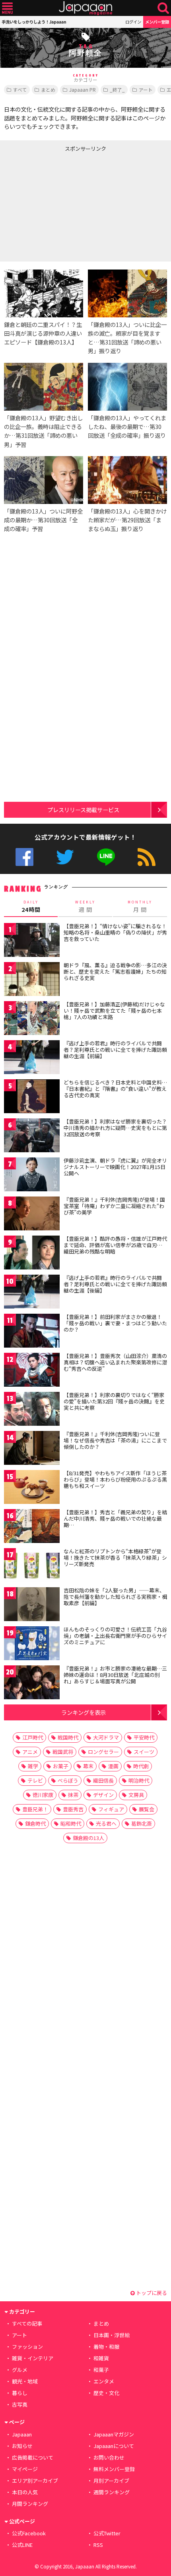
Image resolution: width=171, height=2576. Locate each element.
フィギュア (111, 1809)
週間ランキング (112, 2492)
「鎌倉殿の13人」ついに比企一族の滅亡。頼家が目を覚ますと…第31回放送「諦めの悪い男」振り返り (127, 337)
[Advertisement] (60, 205)
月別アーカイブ (111, 2481)
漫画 (113, 1766)
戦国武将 (63, 1752)
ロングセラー (103, 1752)
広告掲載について (33, 2457)
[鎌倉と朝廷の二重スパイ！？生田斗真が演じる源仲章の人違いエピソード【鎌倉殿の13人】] (44, 295)
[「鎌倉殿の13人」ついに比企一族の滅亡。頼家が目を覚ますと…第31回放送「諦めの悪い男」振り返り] (127, 295)
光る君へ (106, 1823)
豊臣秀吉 (73, 1809)
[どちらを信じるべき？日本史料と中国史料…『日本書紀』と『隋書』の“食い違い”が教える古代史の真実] (32, 1097)
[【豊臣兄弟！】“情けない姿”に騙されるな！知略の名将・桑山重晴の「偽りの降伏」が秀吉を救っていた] (32, 941)
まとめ (48, 90)
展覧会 (147, 1809)
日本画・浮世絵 (112, 2335)
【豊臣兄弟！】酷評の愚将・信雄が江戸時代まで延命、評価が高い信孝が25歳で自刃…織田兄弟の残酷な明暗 (115, 1245)
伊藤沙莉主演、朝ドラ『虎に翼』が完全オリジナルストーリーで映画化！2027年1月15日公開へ (115, 1167)
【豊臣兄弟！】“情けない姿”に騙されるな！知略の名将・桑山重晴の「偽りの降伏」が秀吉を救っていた (115, 932)
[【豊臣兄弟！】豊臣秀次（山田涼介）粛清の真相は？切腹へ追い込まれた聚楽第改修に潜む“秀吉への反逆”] (32, 1371)
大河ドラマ (106, 1737)
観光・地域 (25, 2381)
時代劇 (141, 1766)
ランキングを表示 (84, 1712)
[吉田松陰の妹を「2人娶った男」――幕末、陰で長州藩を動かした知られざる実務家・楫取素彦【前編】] (32, 1605)
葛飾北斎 (142, 1823)
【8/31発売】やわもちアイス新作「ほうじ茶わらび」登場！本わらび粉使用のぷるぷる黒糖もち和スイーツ (115, 1479)
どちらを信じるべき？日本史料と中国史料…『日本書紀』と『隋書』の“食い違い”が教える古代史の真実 (115, 1088)
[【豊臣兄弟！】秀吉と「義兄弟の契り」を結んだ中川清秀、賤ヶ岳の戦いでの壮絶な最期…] (32, 1527)
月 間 (140, 907)
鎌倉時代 (35, 1823)
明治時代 (139, 1780)
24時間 (31, 907)
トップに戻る (151, 2293)
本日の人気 (25, 2492)
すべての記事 (27, 2323)
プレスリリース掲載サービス (83, 810)
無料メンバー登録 (114, 2469)
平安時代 (144, 1737)
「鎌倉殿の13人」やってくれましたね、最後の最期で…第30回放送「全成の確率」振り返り (127, 426)
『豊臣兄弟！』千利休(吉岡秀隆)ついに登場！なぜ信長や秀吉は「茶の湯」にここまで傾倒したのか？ (115, 1440)
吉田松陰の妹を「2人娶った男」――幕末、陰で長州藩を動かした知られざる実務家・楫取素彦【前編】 (115, 1596)
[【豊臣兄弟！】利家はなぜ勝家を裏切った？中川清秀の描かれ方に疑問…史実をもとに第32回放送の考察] (32, 1136)
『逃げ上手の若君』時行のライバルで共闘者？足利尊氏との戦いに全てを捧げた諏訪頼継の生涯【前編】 (115, 1049)
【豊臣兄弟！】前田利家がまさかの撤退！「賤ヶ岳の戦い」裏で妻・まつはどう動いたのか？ (115, 1323)
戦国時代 (68, 1737)
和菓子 (101, 2370)
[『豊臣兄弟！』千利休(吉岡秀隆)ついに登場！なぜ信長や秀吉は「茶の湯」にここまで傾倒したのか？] (32, 1449)
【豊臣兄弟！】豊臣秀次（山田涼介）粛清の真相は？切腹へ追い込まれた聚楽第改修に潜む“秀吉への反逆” (115, 1362)
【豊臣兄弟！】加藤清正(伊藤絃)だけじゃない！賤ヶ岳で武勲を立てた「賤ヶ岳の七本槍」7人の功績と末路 (114, 1010)
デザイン (103, 1795)
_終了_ (117, 90)
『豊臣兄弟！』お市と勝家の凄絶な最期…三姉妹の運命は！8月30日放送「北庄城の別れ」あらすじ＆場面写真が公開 (115, 1675)
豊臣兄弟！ (35, 1809)
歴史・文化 (106, 2393)
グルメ (20, 2370)
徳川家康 (43, 1795)
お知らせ (22, 2446)
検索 (163, 8)
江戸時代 (33, 1737)
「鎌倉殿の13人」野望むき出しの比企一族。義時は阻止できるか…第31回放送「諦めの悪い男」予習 (43, 431)
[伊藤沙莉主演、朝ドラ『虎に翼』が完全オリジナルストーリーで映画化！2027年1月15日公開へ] (32, 1176)
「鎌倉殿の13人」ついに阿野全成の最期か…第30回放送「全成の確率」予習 (43, 520)
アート (146, 90)
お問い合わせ (109, 2457)
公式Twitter (65, 857)
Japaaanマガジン (114, 2434)
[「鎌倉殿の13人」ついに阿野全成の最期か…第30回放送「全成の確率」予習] (44, 481)
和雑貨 (101, 2358)
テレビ (35, 1780)
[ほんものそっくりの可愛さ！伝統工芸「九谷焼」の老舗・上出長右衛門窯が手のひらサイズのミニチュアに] (32, 1644)
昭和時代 (71, 1823)
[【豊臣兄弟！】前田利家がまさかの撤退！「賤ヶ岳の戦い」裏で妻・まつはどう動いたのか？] (32, 1332)
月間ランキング (30, 2504)
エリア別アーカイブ (35, 2481)
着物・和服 (106, 2347)
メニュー (7, 8)
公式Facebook (24, 857)
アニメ (30, 1752)
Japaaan (85, 8)
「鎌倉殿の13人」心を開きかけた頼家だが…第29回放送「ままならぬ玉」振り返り (127, 520)
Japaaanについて (114, 2446)
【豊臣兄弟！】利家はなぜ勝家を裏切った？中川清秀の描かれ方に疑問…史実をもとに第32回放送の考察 (115, 1128)
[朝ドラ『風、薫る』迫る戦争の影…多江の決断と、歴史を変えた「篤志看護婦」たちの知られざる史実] (32, 980)
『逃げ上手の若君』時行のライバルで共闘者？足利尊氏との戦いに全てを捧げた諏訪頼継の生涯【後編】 (115, 1284)
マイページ (25, 2469)
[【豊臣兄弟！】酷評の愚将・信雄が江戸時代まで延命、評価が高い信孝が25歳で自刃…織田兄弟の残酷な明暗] (32, 1254)
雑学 (33, 1766)
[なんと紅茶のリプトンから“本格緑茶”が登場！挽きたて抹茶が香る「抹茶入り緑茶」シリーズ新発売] (32, 1566)
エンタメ (104, 2381)
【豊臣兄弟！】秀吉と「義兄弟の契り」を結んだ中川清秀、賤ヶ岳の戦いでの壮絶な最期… (115, 1518)
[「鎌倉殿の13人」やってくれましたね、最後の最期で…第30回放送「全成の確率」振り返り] (127, 388)
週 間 (85, 907)
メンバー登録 (157, 22)
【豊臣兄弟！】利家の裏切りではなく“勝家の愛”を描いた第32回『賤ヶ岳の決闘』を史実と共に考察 (114, 1401)
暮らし (20, 2393)
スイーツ (144, 1752)
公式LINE (106, 857)
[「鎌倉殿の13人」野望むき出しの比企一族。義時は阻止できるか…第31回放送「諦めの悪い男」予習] (44, 388)
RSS (147, 857)
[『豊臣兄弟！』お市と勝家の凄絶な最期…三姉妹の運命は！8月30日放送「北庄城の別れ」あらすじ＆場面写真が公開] (32, 1684)
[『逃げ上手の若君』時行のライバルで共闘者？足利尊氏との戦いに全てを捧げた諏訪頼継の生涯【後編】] (32, 1293)
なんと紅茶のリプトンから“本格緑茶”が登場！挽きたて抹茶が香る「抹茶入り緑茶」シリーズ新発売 (115, 1557)
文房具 (136, 1795)
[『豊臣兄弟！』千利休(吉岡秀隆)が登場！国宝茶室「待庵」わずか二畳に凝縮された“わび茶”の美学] (32, 1215)
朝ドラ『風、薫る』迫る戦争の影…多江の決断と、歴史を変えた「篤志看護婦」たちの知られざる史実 (115, 971)
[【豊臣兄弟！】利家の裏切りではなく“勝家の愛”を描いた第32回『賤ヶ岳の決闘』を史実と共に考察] (32, 1410)
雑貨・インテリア (33, 2358)
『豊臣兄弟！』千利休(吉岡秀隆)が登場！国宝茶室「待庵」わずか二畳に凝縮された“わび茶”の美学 (114, 1206)
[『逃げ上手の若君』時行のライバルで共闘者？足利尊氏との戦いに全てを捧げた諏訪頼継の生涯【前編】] (32, 1058)
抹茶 (73, 1795)
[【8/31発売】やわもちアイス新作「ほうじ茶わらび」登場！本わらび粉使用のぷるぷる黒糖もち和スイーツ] (32, 1488)
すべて (20, 90)
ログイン (133, 22)
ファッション (27, 2347)
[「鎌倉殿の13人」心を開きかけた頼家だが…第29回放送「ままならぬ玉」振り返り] (127, 481)
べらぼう (68, 1780)
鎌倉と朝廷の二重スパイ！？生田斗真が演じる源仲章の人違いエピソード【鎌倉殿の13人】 (43, 333)
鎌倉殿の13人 (88, 1838)
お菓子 (61, 1766)
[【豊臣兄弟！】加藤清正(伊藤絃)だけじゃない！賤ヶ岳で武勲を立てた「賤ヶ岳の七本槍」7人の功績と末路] (32, 1019)
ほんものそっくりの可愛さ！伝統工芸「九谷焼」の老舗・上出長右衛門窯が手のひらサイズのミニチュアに (115, 1635)
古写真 (20, 2404)
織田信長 (103, 1780)
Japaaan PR (83, 90)
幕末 (88, 1766)
